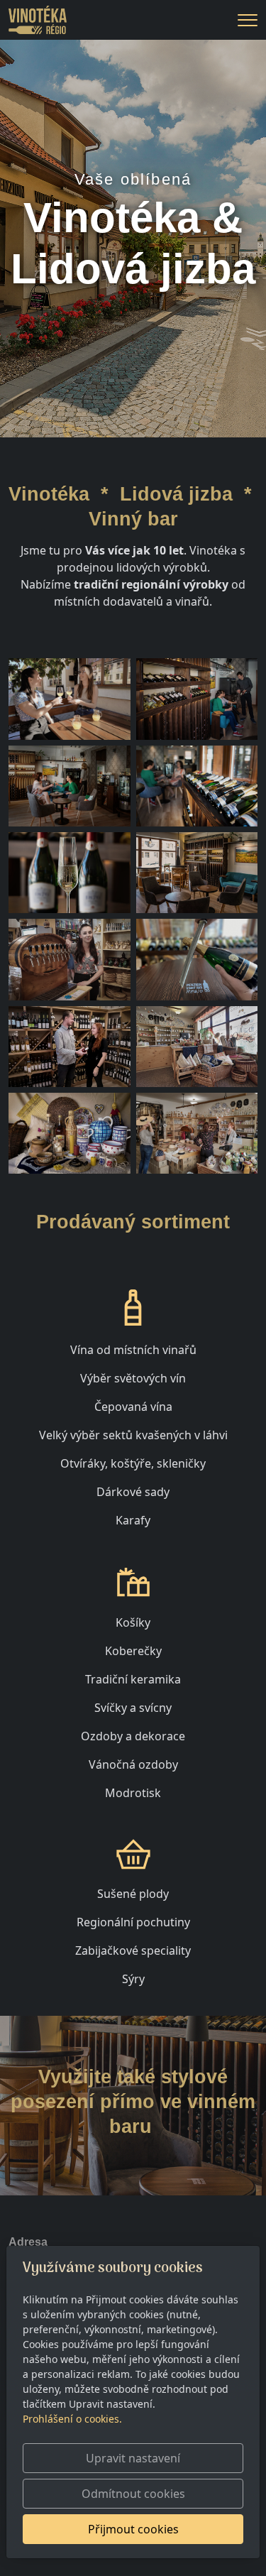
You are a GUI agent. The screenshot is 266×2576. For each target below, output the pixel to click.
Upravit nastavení (133, 2458)
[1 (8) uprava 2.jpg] (70, 873)
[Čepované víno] (70, 959)
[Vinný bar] (197, 699)
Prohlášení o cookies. (72, 2419)
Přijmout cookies (133, 2529)
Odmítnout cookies (133, 2494)
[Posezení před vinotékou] (70, 699)
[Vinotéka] (70, 1047)
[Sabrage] (197, 959)
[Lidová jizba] (197, 1047)
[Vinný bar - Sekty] (197, 786)
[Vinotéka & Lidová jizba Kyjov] (38, 18)
